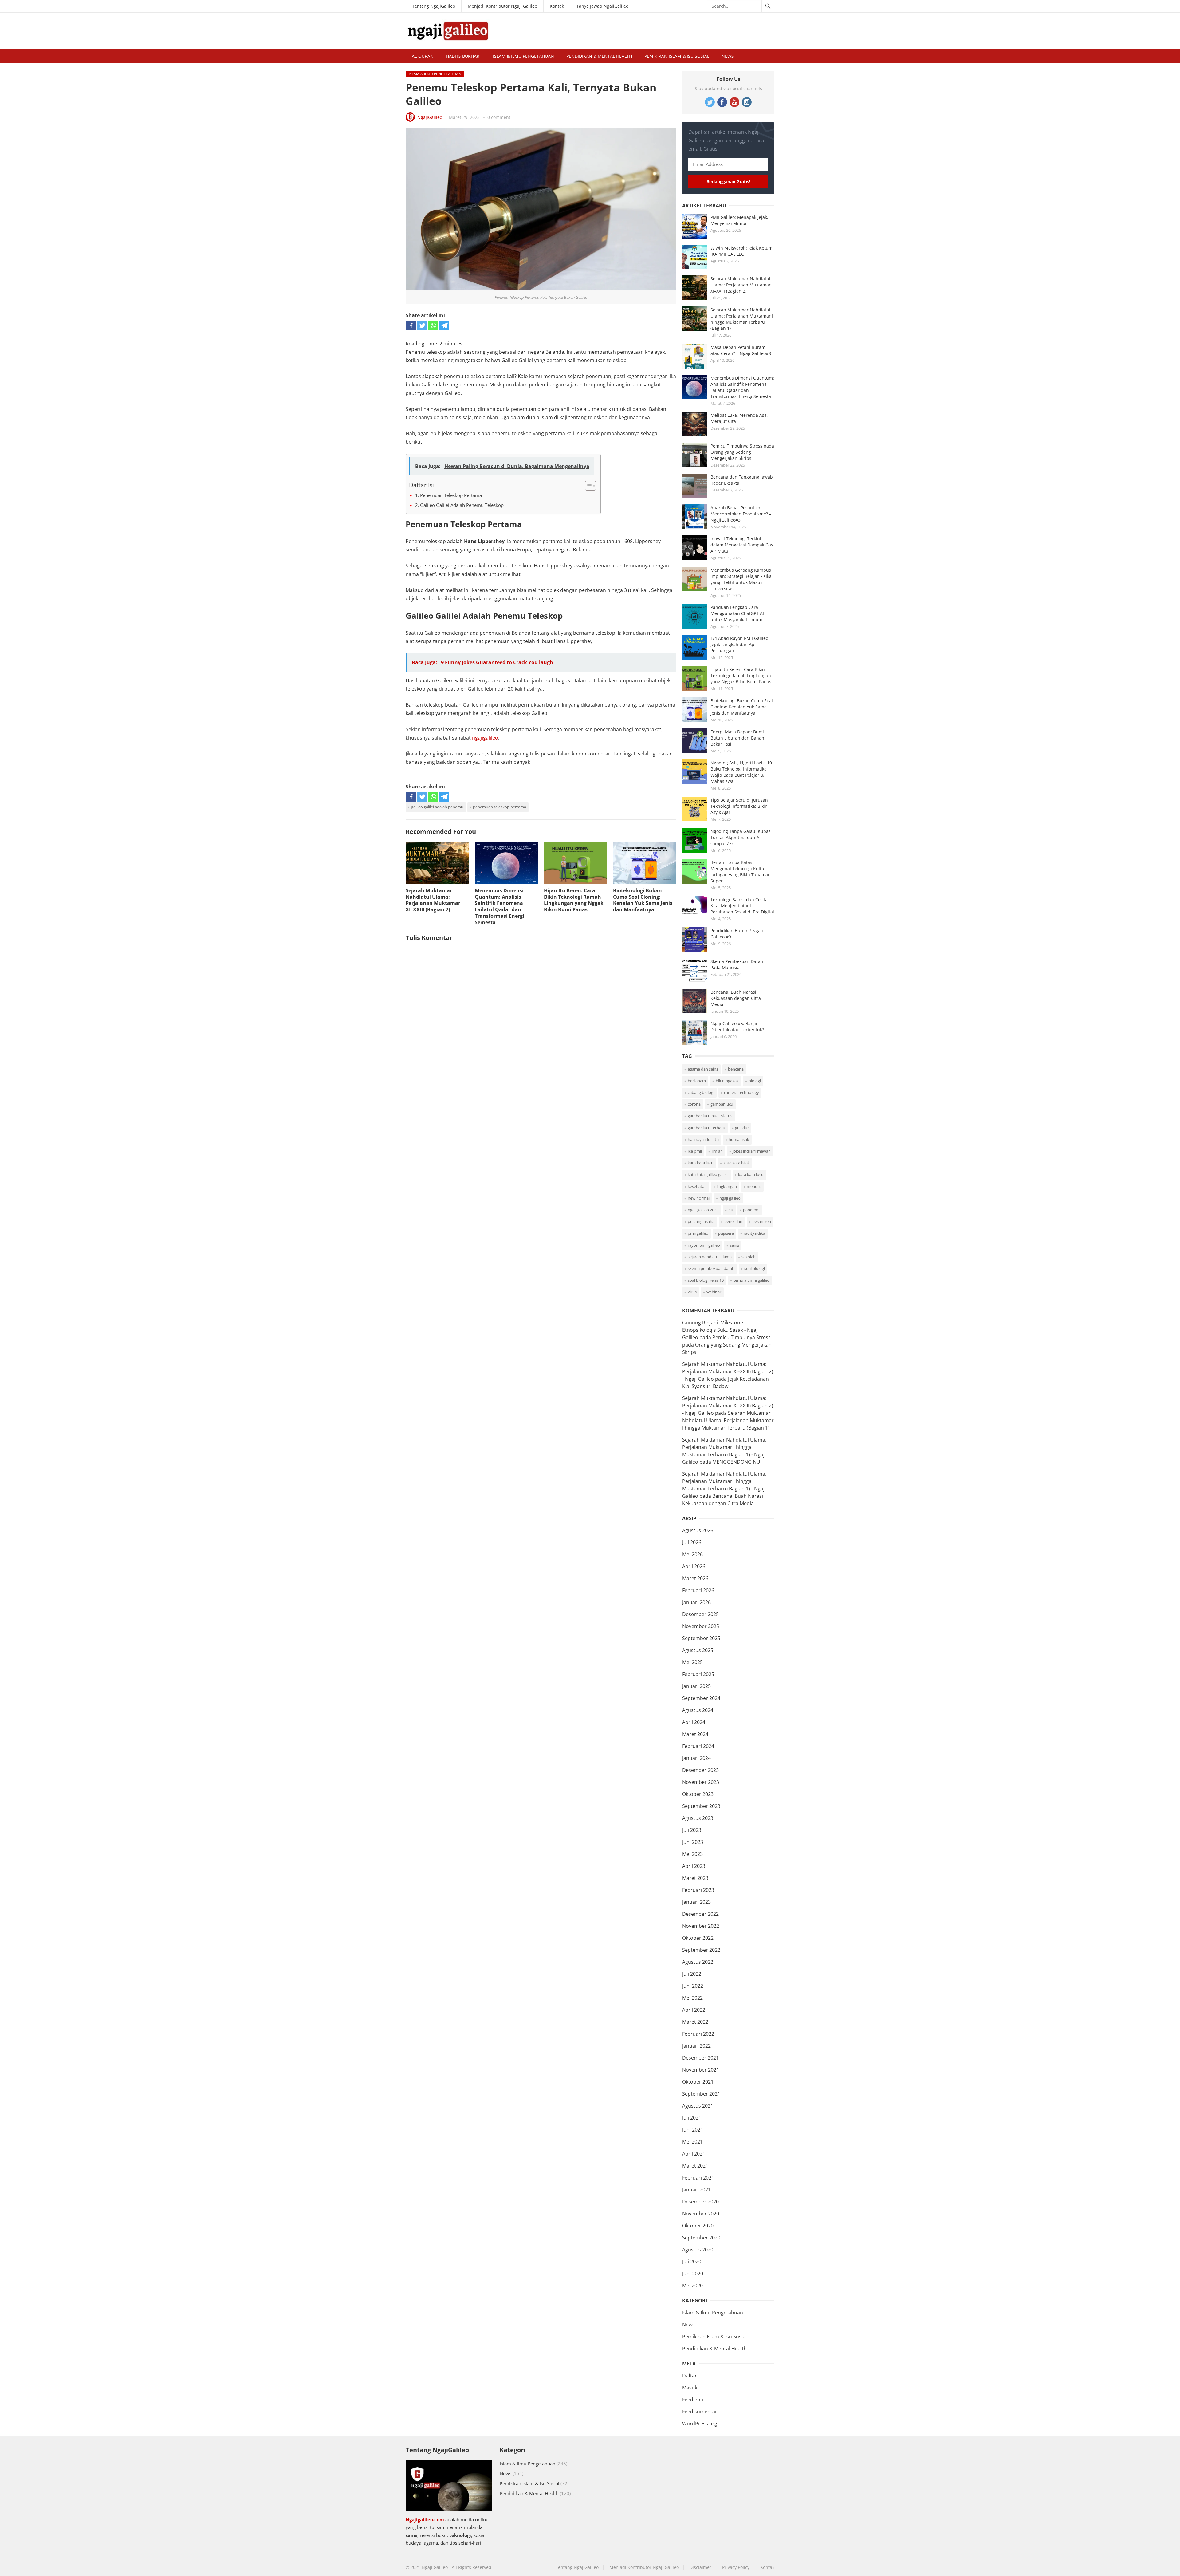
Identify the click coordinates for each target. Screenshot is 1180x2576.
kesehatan (697, 1186)
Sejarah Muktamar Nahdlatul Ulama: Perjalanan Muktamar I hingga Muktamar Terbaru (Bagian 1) (742, 319)
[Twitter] (422, 325)
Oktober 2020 (698, 2226)
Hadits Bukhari (463, 56)
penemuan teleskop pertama (500, 807)
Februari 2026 (698, 1590)
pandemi (751, 1210)
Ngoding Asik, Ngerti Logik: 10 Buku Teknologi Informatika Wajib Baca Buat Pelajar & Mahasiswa (741, 772)
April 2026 (694, 1566)
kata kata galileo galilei (708, 1174)
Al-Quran (423, 56)
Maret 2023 (695, 1878)
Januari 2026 (696, 1602)
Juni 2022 (693, 1986)
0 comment (499, 117)
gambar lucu (722, 1104)
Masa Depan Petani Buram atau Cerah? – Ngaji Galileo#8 (741, 350)
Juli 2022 (692, 1974)
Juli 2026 (692, 1542)
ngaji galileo (730, 1198)
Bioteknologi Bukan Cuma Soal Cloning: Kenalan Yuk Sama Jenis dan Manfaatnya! (643, 900)
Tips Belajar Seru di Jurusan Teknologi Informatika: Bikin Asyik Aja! (739, 806)
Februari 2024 (698, 1746)
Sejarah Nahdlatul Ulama (710, 1257)
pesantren (762, 1221)
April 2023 (694, 1866)
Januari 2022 (696, 2046)
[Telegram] (444, 325)
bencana (736, 1069)
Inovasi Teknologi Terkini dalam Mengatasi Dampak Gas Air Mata (742, 545)
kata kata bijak (737, 1163)
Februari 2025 (698, 1674)
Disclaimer (700, 2567)
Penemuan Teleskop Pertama (451, 495)
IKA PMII (695, 1151)
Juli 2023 (692, 1830)
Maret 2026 (695, 1578)
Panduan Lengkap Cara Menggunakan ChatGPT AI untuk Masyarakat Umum (737, 613)
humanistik (739, 1139)
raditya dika (754, 1233)
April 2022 (694, 2010)
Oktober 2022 (698, 1938)
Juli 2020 (692, 2262)
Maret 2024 (695, 1734)
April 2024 (694, 1722)
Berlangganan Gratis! (728, 181)
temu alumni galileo (751, 1280)
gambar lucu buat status (710, 1116)
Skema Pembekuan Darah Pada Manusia (737, 964)
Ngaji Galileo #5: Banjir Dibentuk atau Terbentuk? (737, 1026)
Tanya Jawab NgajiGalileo (602, 6)
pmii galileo (698, 1233)
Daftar (690, 2376)
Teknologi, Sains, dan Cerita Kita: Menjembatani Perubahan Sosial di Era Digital (742, 906)
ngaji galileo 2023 (703, 1210)
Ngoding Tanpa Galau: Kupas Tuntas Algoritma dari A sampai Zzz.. (741, 837)
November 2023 (701, 1782)
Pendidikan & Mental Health (599, 56)
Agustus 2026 (698, 1530)
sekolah (749, 1257)
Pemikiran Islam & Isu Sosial (677, 56)
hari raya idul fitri (703, 1139)
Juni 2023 (693, 1842)
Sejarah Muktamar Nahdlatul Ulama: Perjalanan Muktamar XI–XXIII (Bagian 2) (433, 900)
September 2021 (701, 2094)
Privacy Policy (736, 2567)
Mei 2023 (692, 1854)
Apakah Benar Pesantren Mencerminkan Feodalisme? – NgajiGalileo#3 (741, 514)
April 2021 (694, 2154)
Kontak (557, 6)
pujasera (726, 1233)
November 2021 (701, 2070)
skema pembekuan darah (711, 1268)
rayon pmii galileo (704, 1245)
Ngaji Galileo (435, 2567)
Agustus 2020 (698, 2250)
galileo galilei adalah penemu (437, 807)
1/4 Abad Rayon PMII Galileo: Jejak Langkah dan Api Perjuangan (740, 644)
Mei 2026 (692, 1554)
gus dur (742, 1128)
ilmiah (717, 1151)
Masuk (690, 2388)
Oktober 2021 (698, 2082)
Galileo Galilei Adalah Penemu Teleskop (462, 505)
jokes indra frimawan (752, 1151)
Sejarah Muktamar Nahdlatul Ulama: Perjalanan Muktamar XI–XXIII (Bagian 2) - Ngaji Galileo (728, 1371)
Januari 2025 (696, 1686)
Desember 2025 (700, 1614)
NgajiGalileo (430, 117)
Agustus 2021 (698, 2106)
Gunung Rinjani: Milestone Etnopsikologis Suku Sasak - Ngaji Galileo (720, 1330)
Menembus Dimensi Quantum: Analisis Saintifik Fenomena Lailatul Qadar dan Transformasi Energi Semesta (500, 906)
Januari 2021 (696, 2190)
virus (692, 1292)
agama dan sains (703, 1069)
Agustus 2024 (698, 1710)
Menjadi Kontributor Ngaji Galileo (502, 6)
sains (734, 1245)
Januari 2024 (696, 1758)
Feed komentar (700, 2412)
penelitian (733, 1221)
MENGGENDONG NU (736, 1462)
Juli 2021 (692, 2118)
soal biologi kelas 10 (706, 1280)
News (728, 56)
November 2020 (701, 2214)
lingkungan (727, 1186)
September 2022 (701, 1950)
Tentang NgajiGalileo (434, 6)
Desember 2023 (700, 1770)
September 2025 (701, 1638)
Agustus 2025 (698, 1650)
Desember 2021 (700, 2058)
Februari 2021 (698, 2178)
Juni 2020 (693, 2274)
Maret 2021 (695, 2166)
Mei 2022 (692, 1998)
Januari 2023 (696, 1902)
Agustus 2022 (698, 1962)
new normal (699, 1198)
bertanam (697, 1081)
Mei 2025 (692, 1662)
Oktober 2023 (698, 1794)
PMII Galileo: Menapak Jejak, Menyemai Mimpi (739, 220)
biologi (755, 1081)
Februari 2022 (698, 2034)
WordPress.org (700, 2424)
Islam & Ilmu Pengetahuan (523, 56)
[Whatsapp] (433, 325)
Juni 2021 (693, 2130)
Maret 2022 (695, 2022)
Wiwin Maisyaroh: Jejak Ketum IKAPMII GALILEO (741, 251)
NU (731, 1210)
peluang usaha (701, 1221)
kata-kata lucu (701, 1163)
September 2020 (701, 2238)
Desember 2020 (700, 2202)
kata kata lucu (751, 1174)
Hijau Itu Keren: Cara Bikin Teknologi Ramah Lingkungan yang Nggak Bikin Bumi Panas (574, 900)
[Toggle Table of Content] (587, 486)
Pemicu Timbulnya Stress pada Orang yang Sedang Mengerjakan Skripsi (742, 452)
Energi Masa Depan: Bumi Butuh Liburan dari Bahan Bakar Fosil (737, 738)
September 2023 (701, 1806)
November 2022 (701, 1926)
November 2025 (701, 1626)
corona (694, 1104)
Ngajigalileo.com (425, 2519)
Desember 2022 (700, 1914)
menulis (754, 1186)
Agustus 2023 (698, 1818)
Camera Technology (741, 1092)
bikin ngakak (727, 1081)
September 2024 (701, 1698)
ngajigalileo (485, 738)
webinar (714, 1292)
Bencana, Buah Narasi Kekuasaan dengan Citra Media (736, 998)
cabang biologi (701, 1092)
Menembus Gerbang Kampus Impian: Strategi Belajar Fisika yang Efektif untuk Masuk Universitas (741, 579)
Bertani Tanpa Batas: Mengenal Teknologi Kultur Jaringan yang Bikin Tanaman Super (741, 872)
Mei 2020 (692, 2286)
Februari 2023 (698, 1890)
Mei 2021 (692, 2142)
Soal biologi (755, 1268)
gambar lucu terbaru (706, 1128)
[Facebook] (411, 325)
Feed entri (694, 2400)
